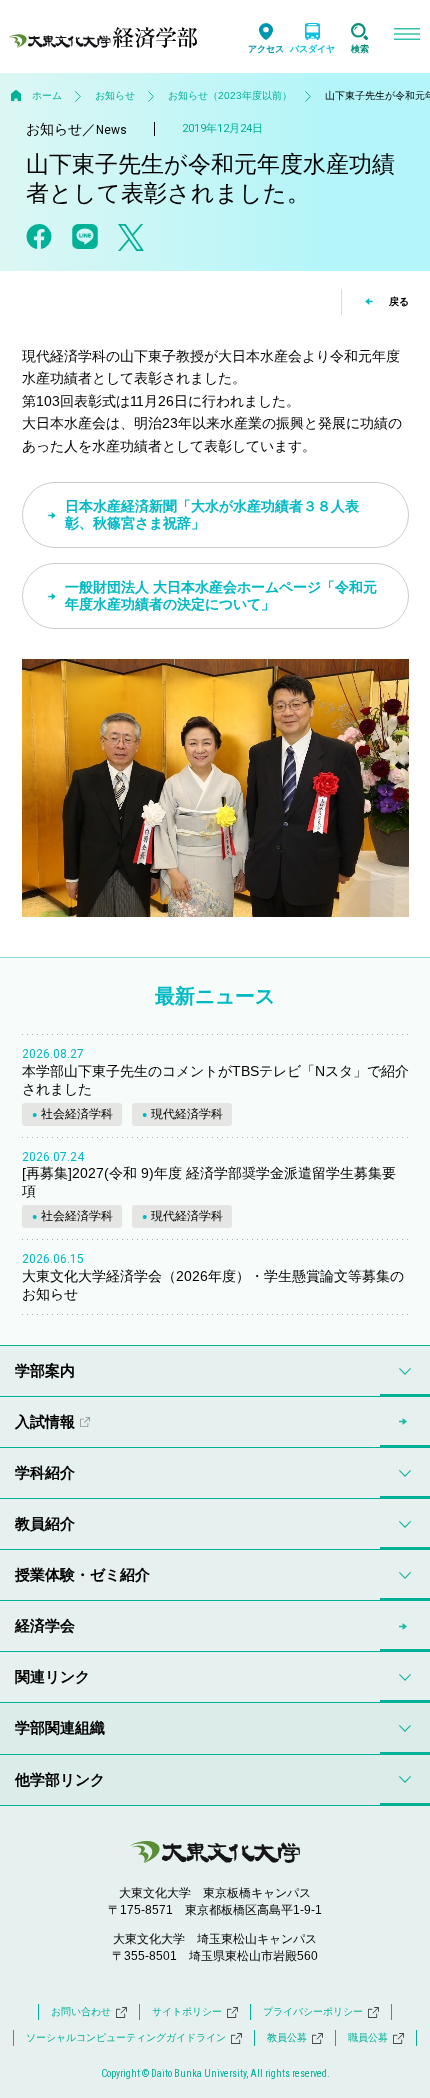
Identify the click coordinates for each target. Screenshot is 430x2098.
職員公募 (368, 2037)
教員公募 (287, 2037)
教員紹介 (45, 1523)
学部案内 (45, 1370)
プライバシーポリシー (313, 2011)
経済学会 (45, 1625)
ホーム (47, 95)
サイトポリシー (187, 2011)
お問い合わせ (81, 2011)
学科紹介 (45, 1472)
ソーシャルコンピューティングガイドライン (126, 2037)
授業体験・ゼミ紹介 (82, 1574)
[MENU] (406, 36)
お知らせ (115, 95)
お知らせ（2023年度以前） (230, 95)
